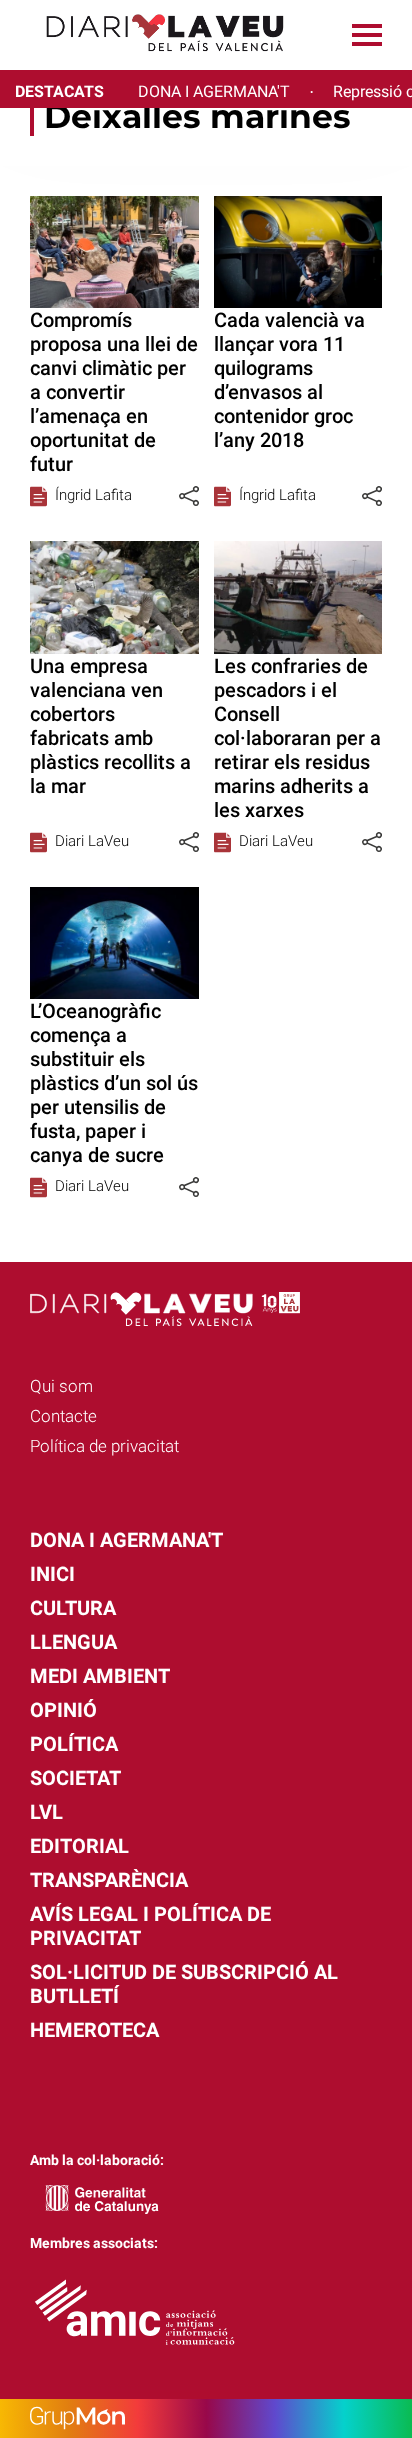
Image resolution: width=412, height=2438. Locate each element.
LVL (46, 1812)
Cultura (73, 1608)
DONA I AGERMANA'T (214, 91)
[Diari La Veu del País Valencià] (150, 60)
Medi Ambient (100, 1676)
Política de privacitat (104, 1446)
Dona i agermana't (126, 1540)
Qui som (61, 1386)
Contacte (63, 1416)
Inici (52, 1574)
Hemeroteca (94, 2030)
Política (74, 1744)
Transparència (109, 1880)
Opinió (63, 1710)
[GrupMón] (206, 2418)
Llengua (73, 1642)
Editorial (79, 1846)
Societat (75, 1778)
